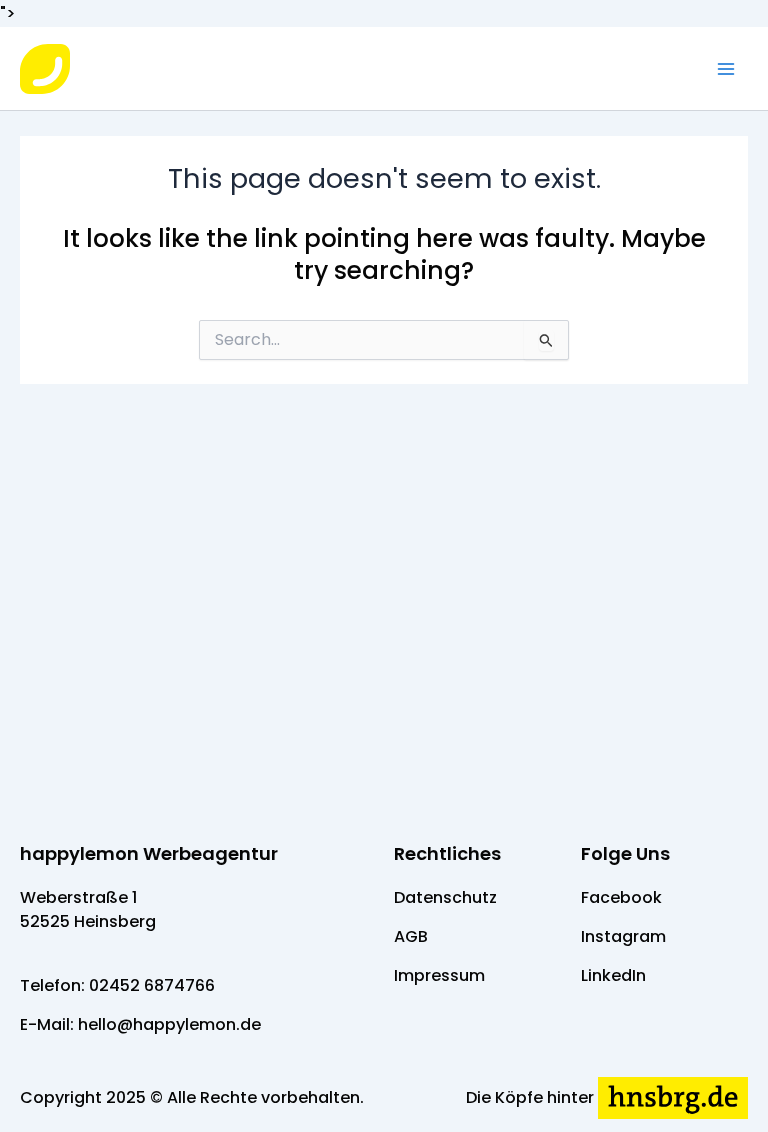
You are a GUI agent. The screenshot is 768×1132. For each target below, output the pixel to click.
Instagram (623, 936)
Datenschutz (445, 897)
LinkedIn (613, 975)
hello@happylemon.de (169, 1024)
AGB (411, 936)
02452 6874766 (152, 985)
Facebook (621, 897)
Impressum (439, 975)
